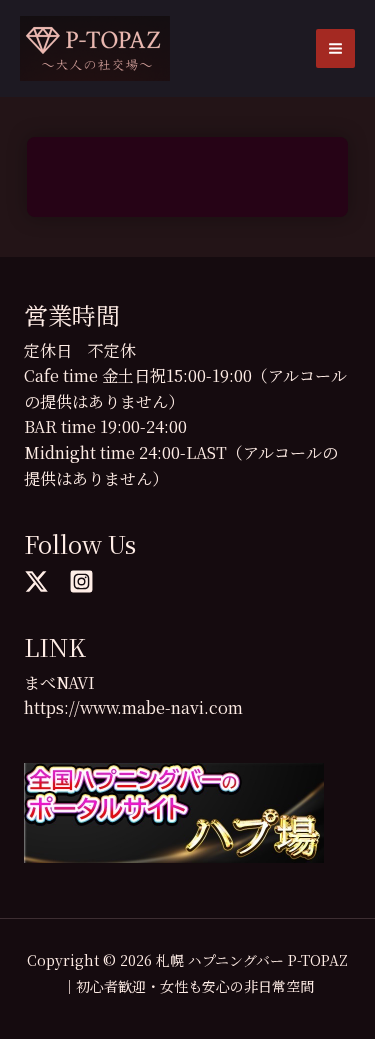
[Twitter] (36, 581)
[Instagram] (81, 581)
